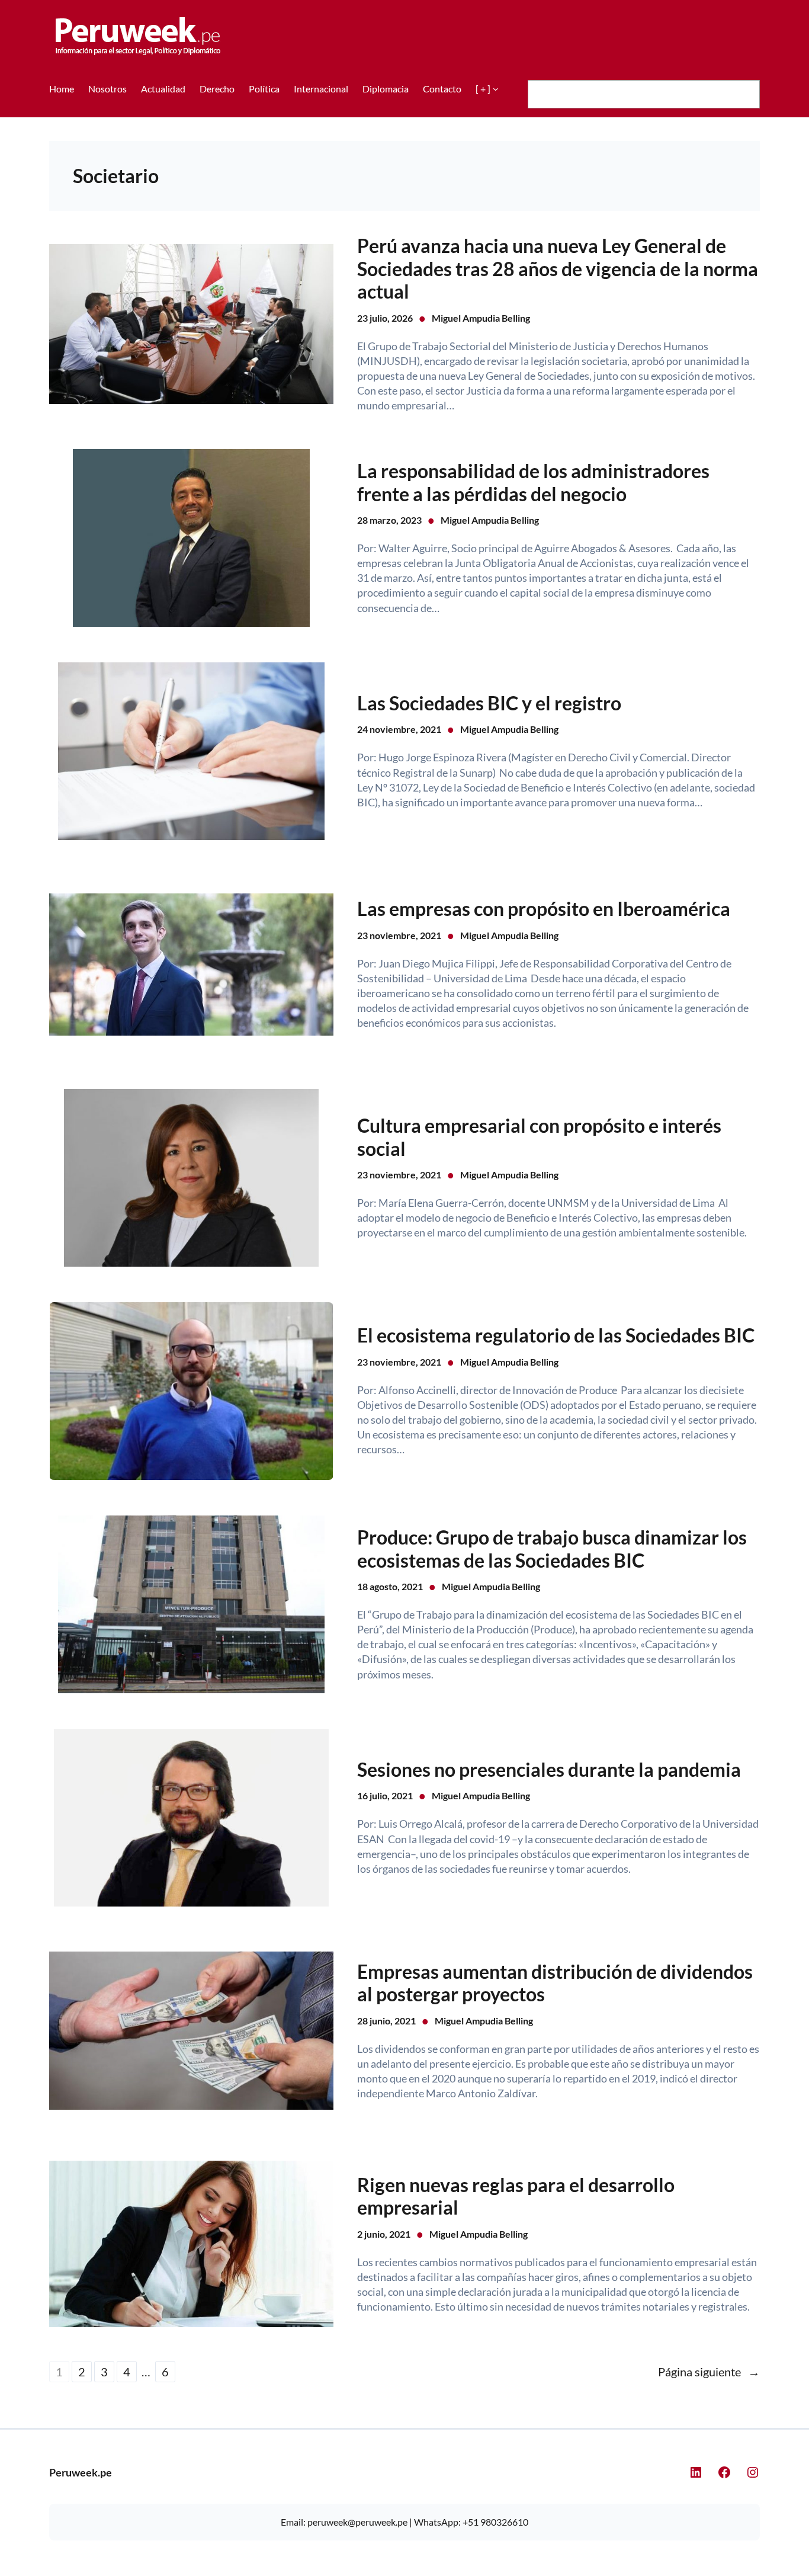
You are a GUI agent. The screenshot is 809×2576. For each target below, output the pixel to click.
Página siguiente (709, 2372)
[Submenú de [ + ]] (496, 89)
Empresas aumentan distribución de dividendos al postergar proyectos (555, 1983)
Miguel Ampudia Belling (481, 318)
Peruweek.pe (81, 2472)
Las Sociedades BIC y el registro (489, 703)
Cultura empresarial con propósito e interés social (539, 1137)
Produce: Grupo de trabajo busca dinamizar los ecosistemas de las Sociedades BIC (552, 1549)
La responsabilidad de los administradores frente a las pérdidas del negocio (533, 482)
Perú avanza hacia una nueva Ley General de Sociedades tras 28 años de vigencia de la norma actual (558, 269)
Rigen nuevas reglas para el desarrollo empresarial (516, 2196)
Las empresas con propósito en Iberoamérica (544, 909)
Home (62, 89)
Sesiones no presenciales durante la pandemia (549, 1770)
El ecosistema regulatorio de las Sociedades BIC (556, 1335)
